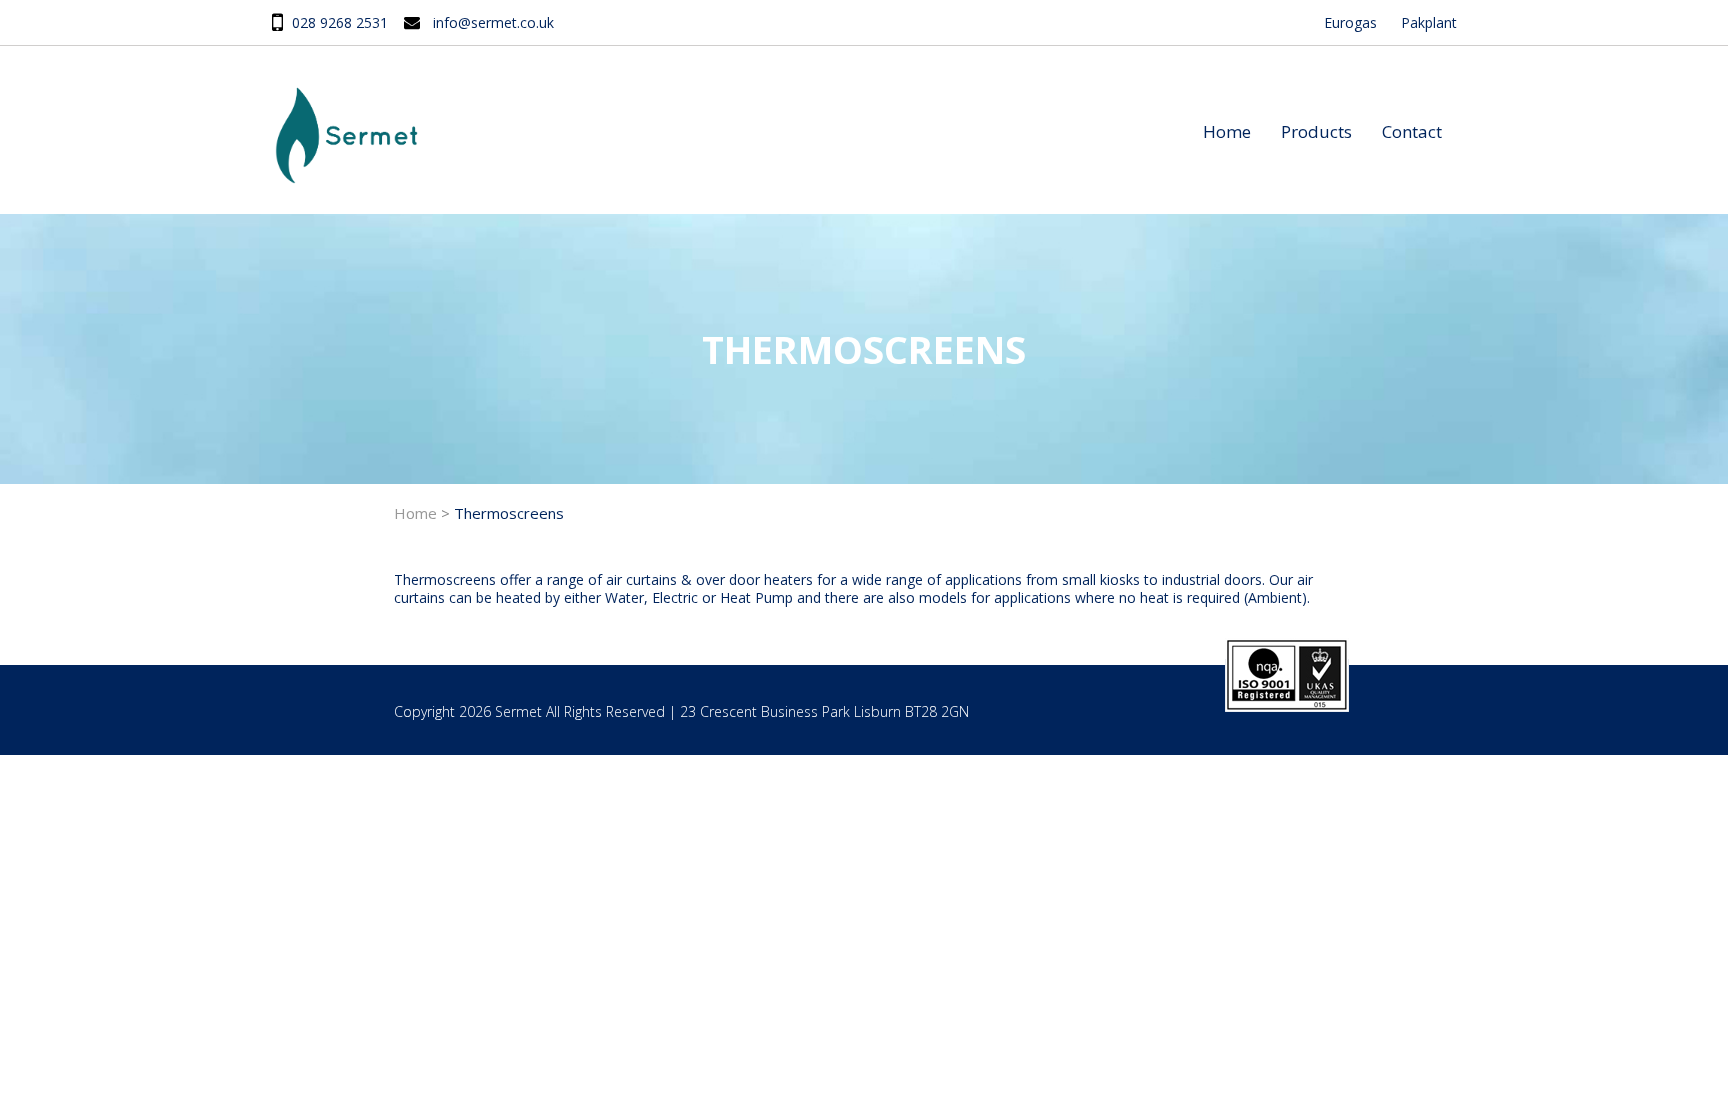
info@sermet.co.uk (493, 22)
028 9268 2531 (340, 22)
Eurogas (1350, 22)
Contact (1412, 131)
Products (1316, 131)
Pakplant (1429, 22)
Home (1227, 131)
